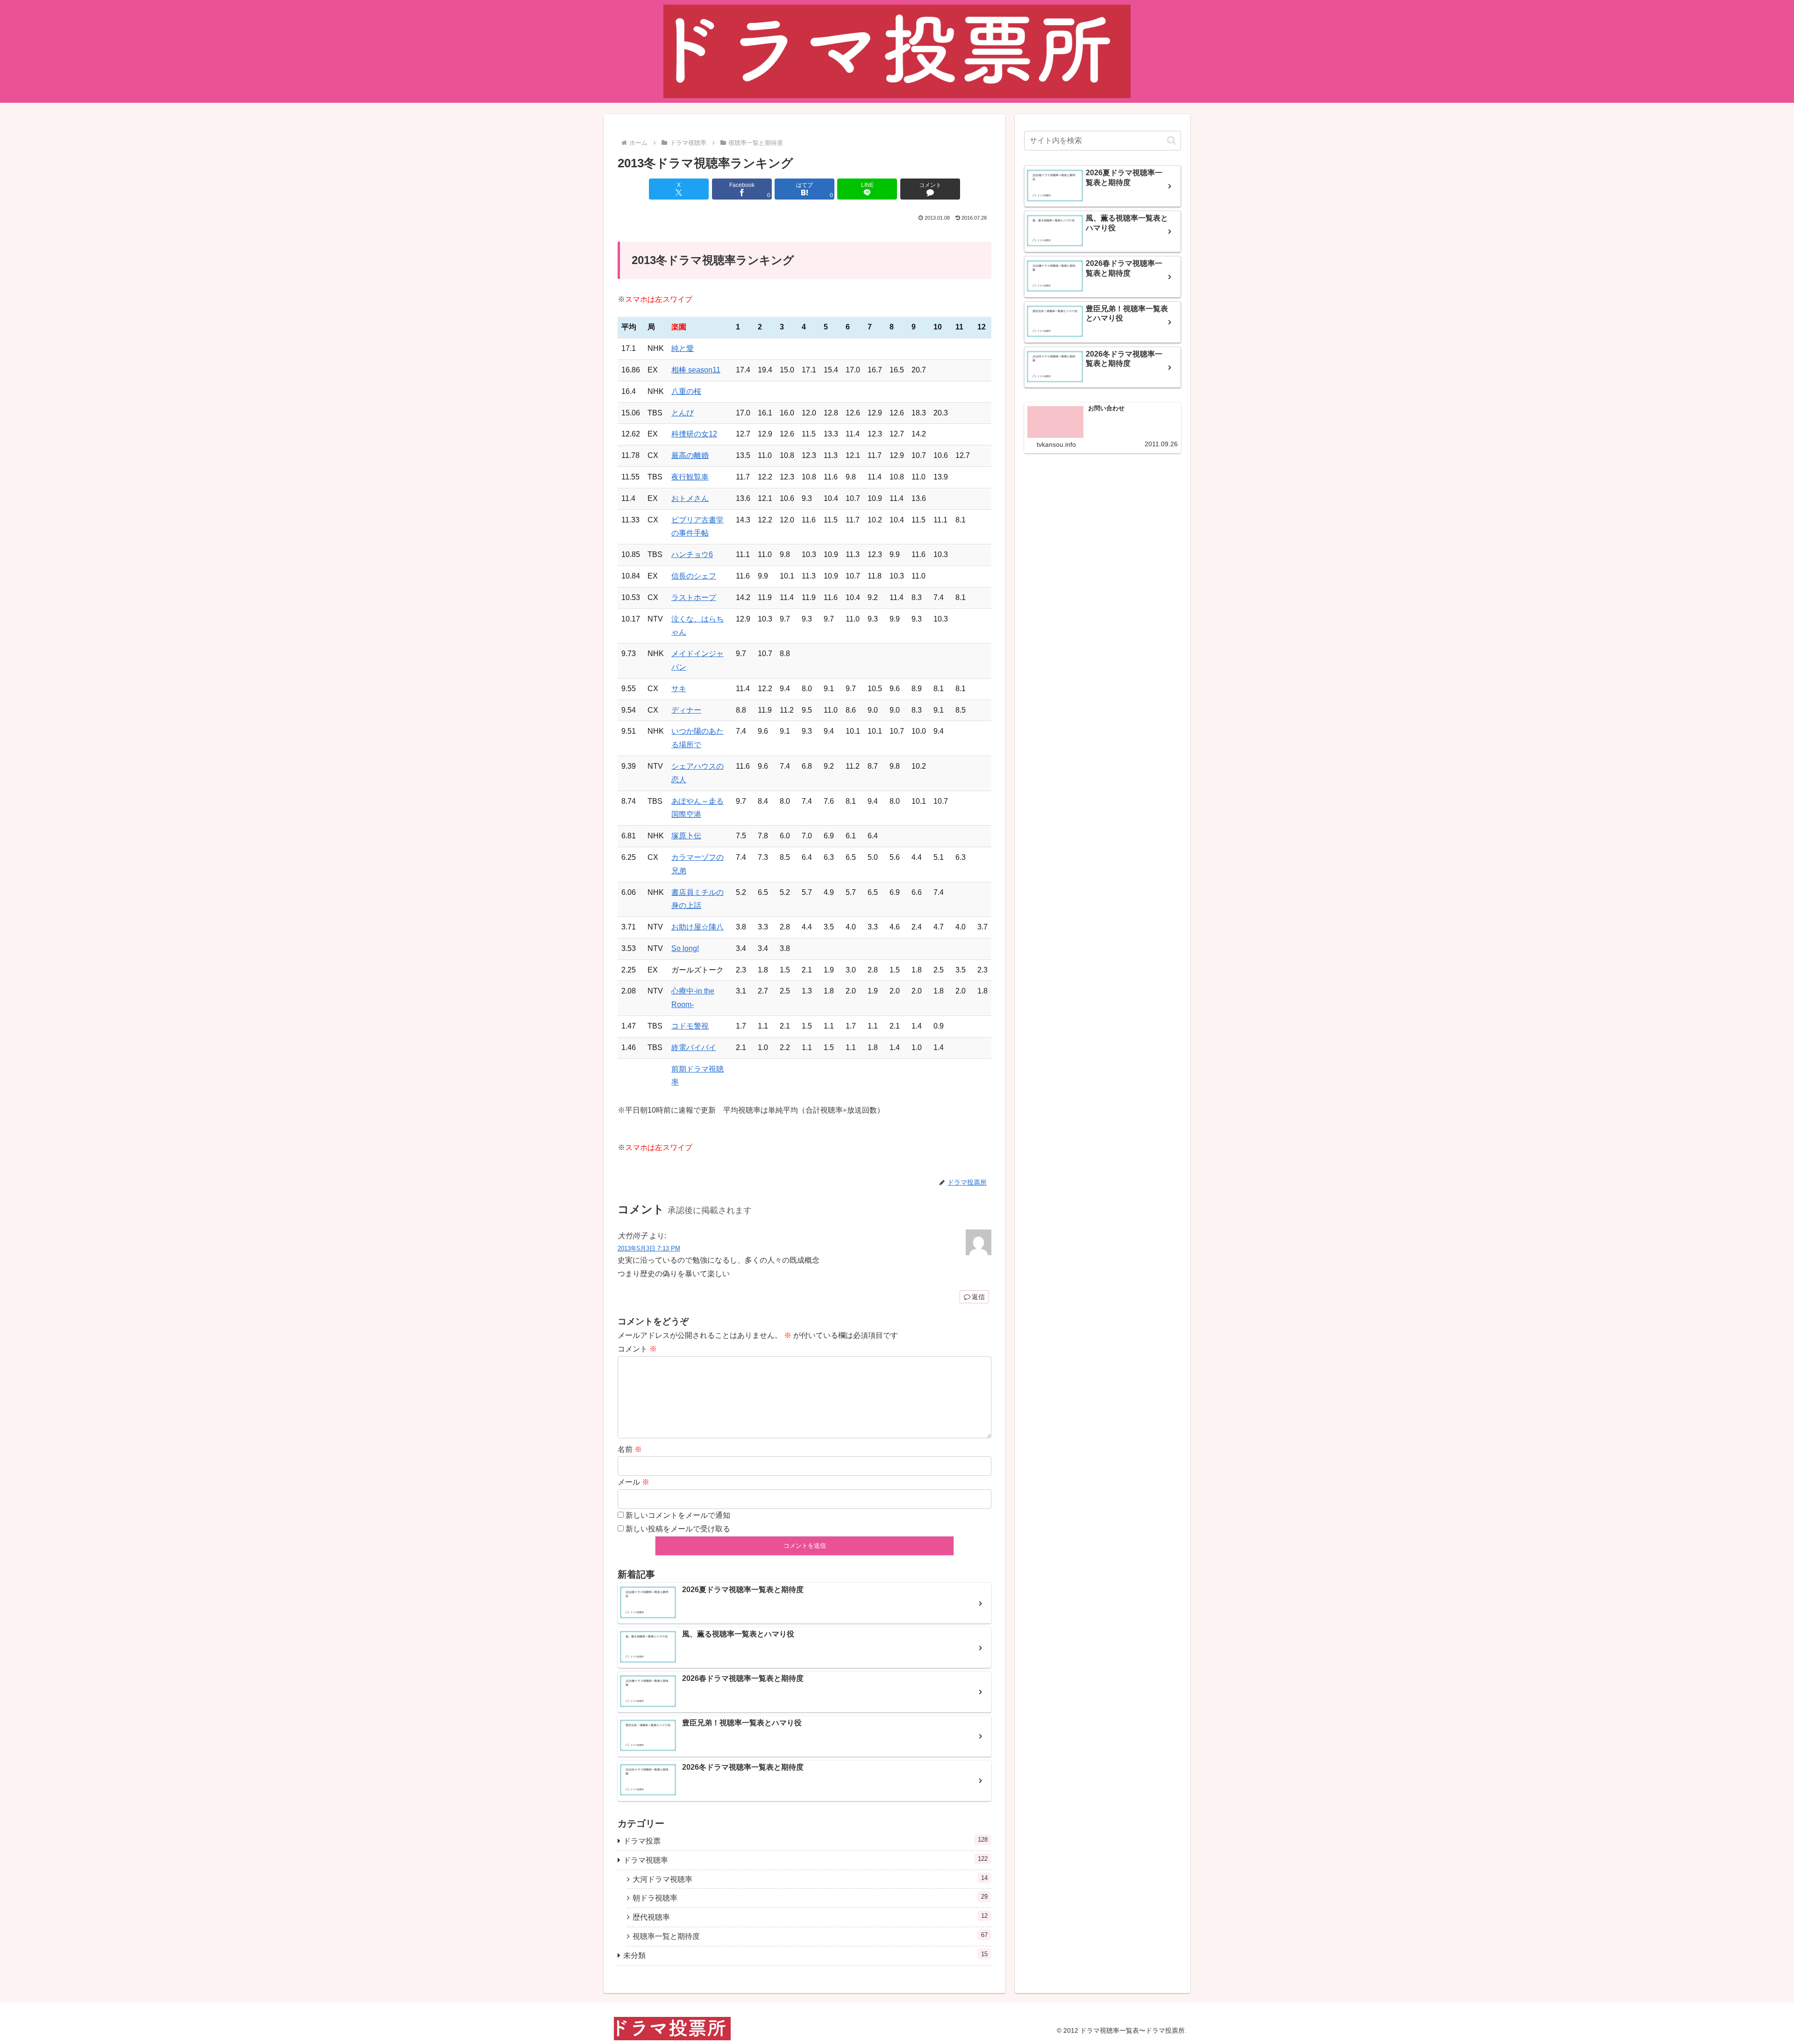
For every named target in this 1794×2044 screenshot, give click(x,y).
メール (634, 1482)
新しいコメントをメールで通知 (678, 1515)
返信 (978, 1297)
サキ (679, 689)
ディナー (686, 710)
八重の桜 (686, 391)
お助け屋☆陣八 (698, 927)
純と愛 (683, 348)
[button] (1171, 140)
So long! (685, 948)
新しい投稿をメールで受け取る (678, 1529)
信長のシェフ (694, 576)
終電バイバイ (694, 1047)
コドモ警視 (690, 1026)
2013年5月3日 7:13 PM (649, 1248)
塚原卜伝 (686, 836)
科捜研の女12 (694, 434)
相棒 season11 (696, 370)
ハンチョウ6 (692, 554)
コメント (637, 1349)
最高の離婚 (690, 455)
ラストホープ (694, 597)
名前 (630, 1449)
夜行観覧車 (690, 477)
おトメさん (690, 498)
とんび (683, 413)
